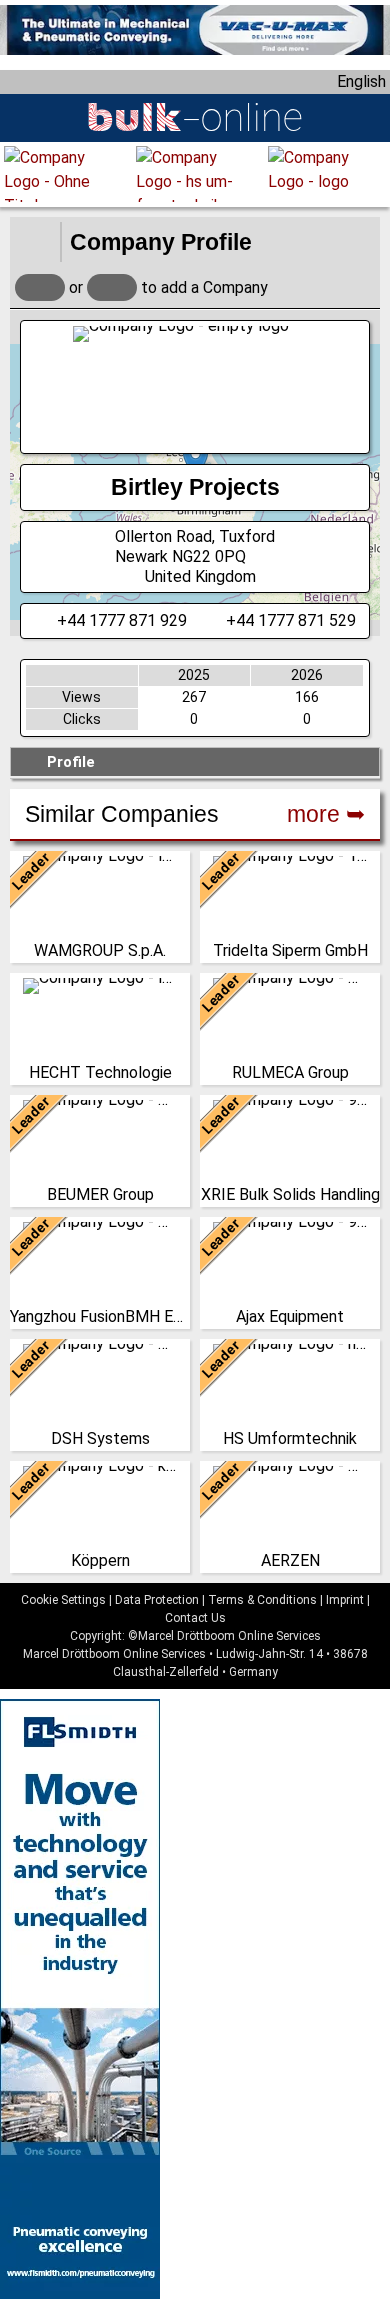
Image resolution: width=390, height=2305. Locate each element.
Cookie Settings (63, 1600)
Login (40, 287)
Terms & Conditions (262, 1600)
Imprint (345, 1600)
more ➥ (326, 814)
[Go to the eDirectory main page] (35, 242)
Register (112, 287)
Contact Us (195, 1618)
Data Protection (157, 1600)
